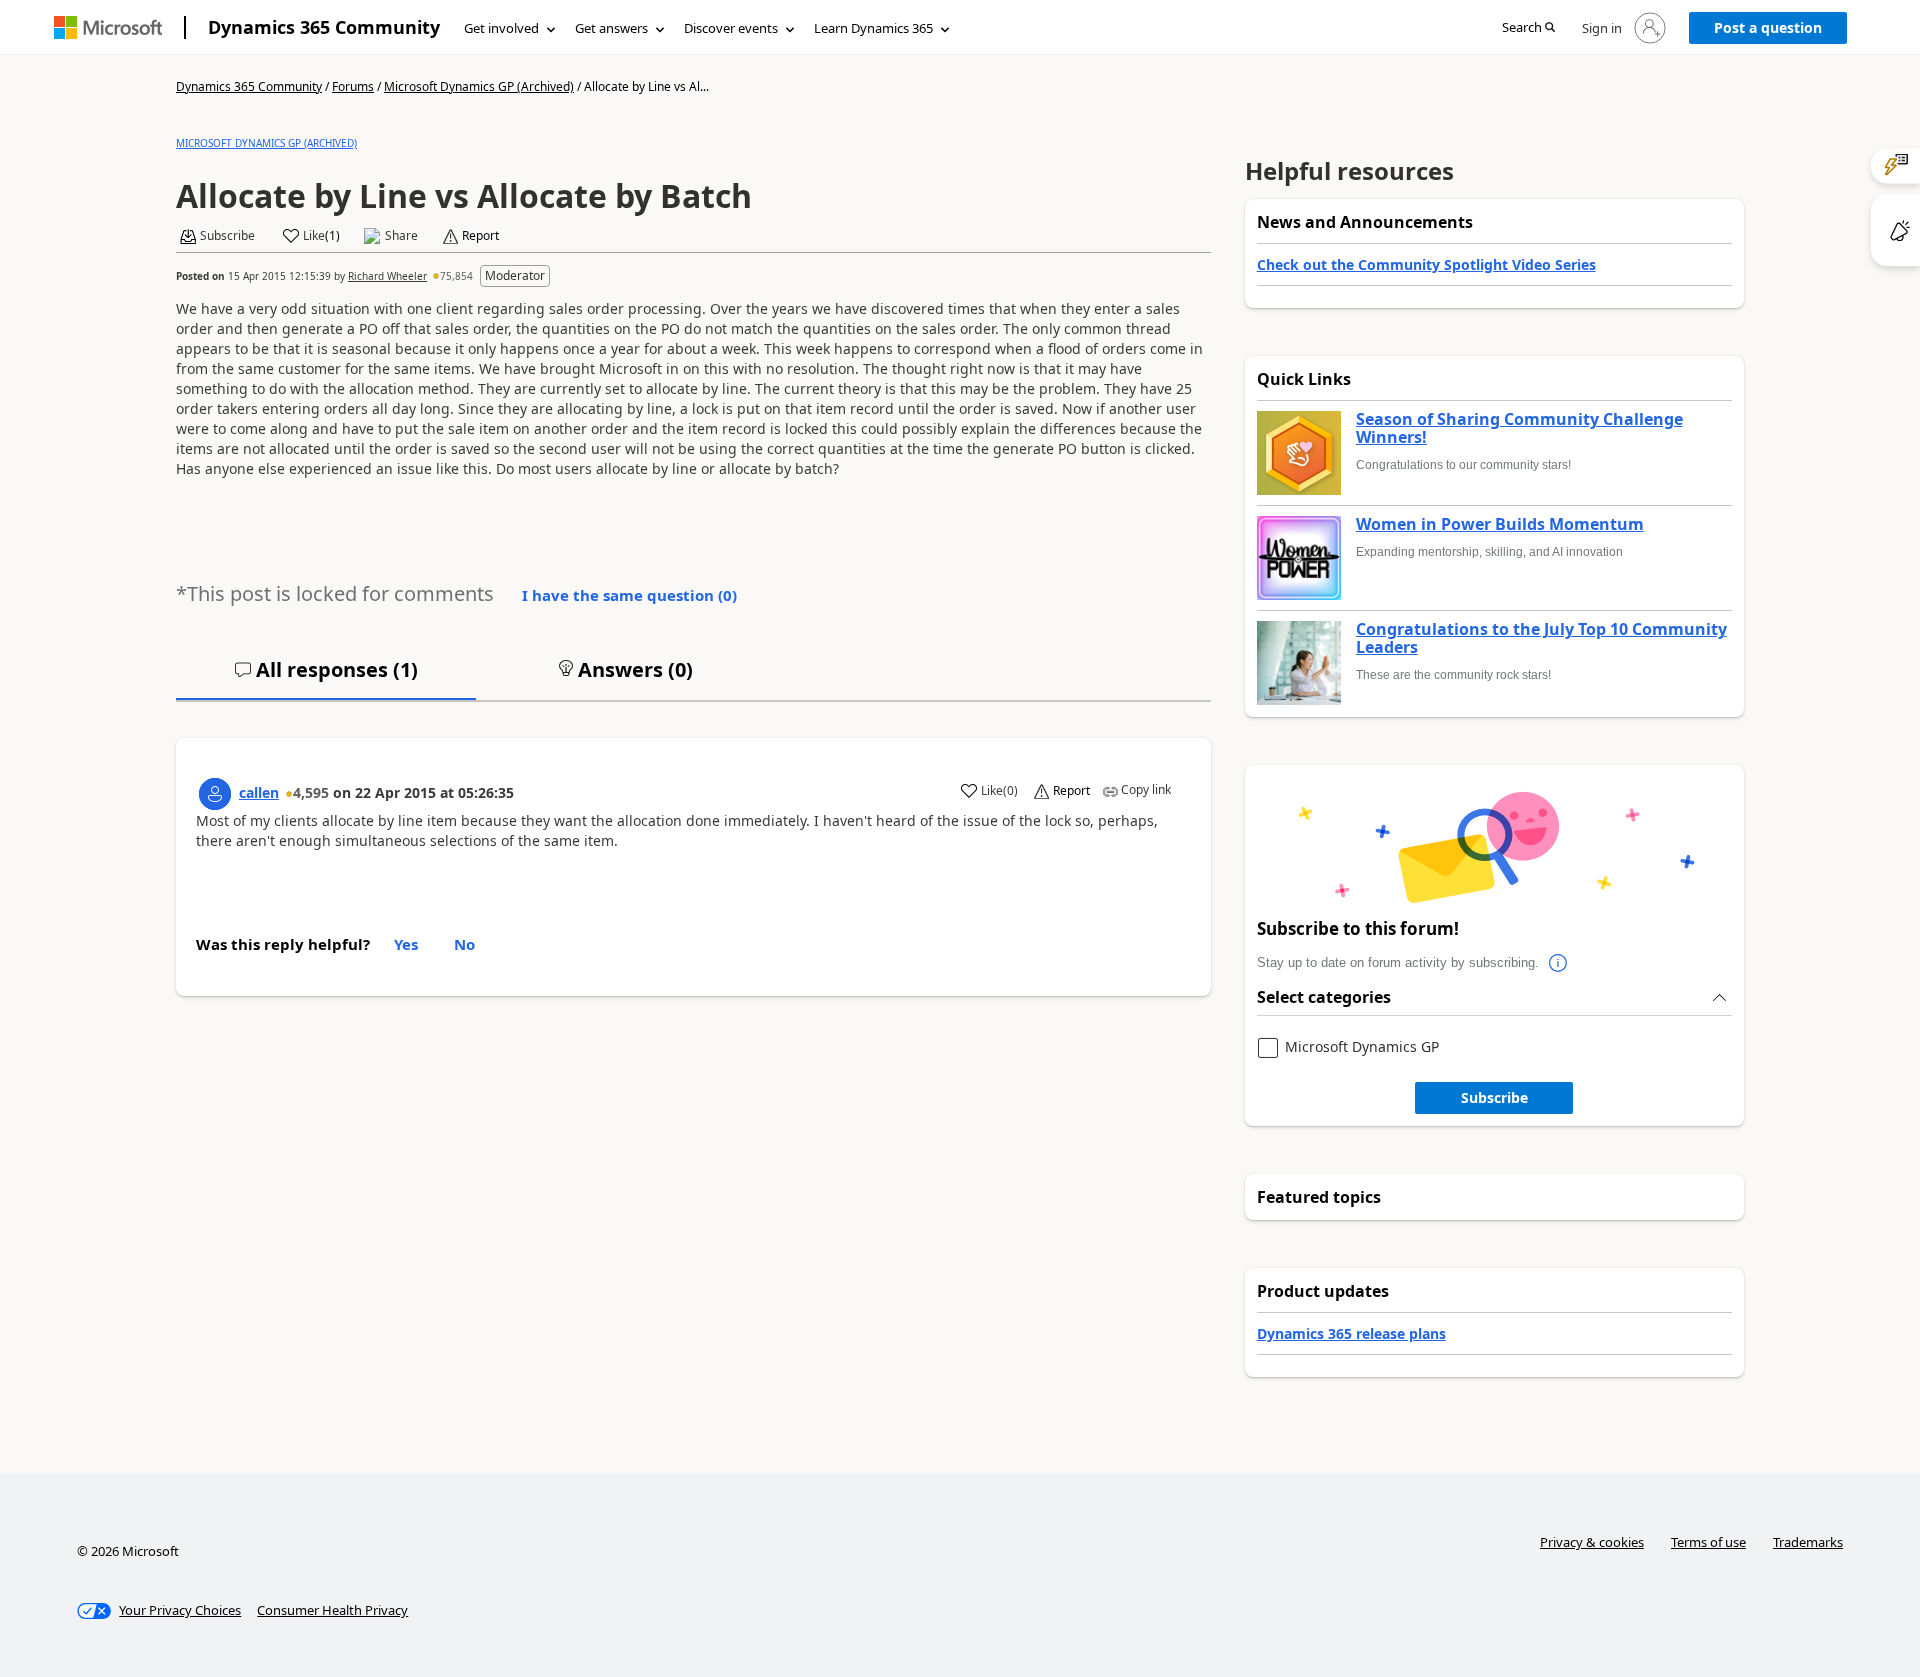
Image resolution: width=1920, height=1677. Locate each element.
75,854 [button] (456, 276)
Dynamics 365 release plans (1351, 1333)
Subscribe (1494, 1097)
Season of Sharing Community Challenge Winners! (1519, 428)
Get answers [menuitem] (611, 28)
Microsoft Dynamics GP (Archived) (479, 86)
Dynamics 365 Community (324, 27)
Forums (353, 86)
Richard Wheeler (387, 276)
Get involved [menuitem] (501, 28)
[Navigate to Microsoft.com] (108, 27)
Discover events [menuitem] (731, 28)
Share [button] (401, 236)
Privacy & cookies (1592, 1542)
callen (259, 792)
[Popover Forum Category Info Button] (1559, 963)
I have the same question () (629, 595)
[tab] (326, 678)
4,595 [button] (311, 792)
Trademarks (1808, 1542)
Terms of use (1708, 1542)
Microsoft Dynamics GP (1362, 1047)
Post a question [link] (1768, 27)
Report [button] (480, 236)
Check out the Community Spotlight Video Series (1426, 264)
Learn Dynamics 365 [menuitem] (873, 28)
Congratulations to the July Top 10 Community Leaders (1541, 638)
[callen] (215, 794)
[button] (1528, 28)
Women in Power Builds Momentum (1500, 525)
